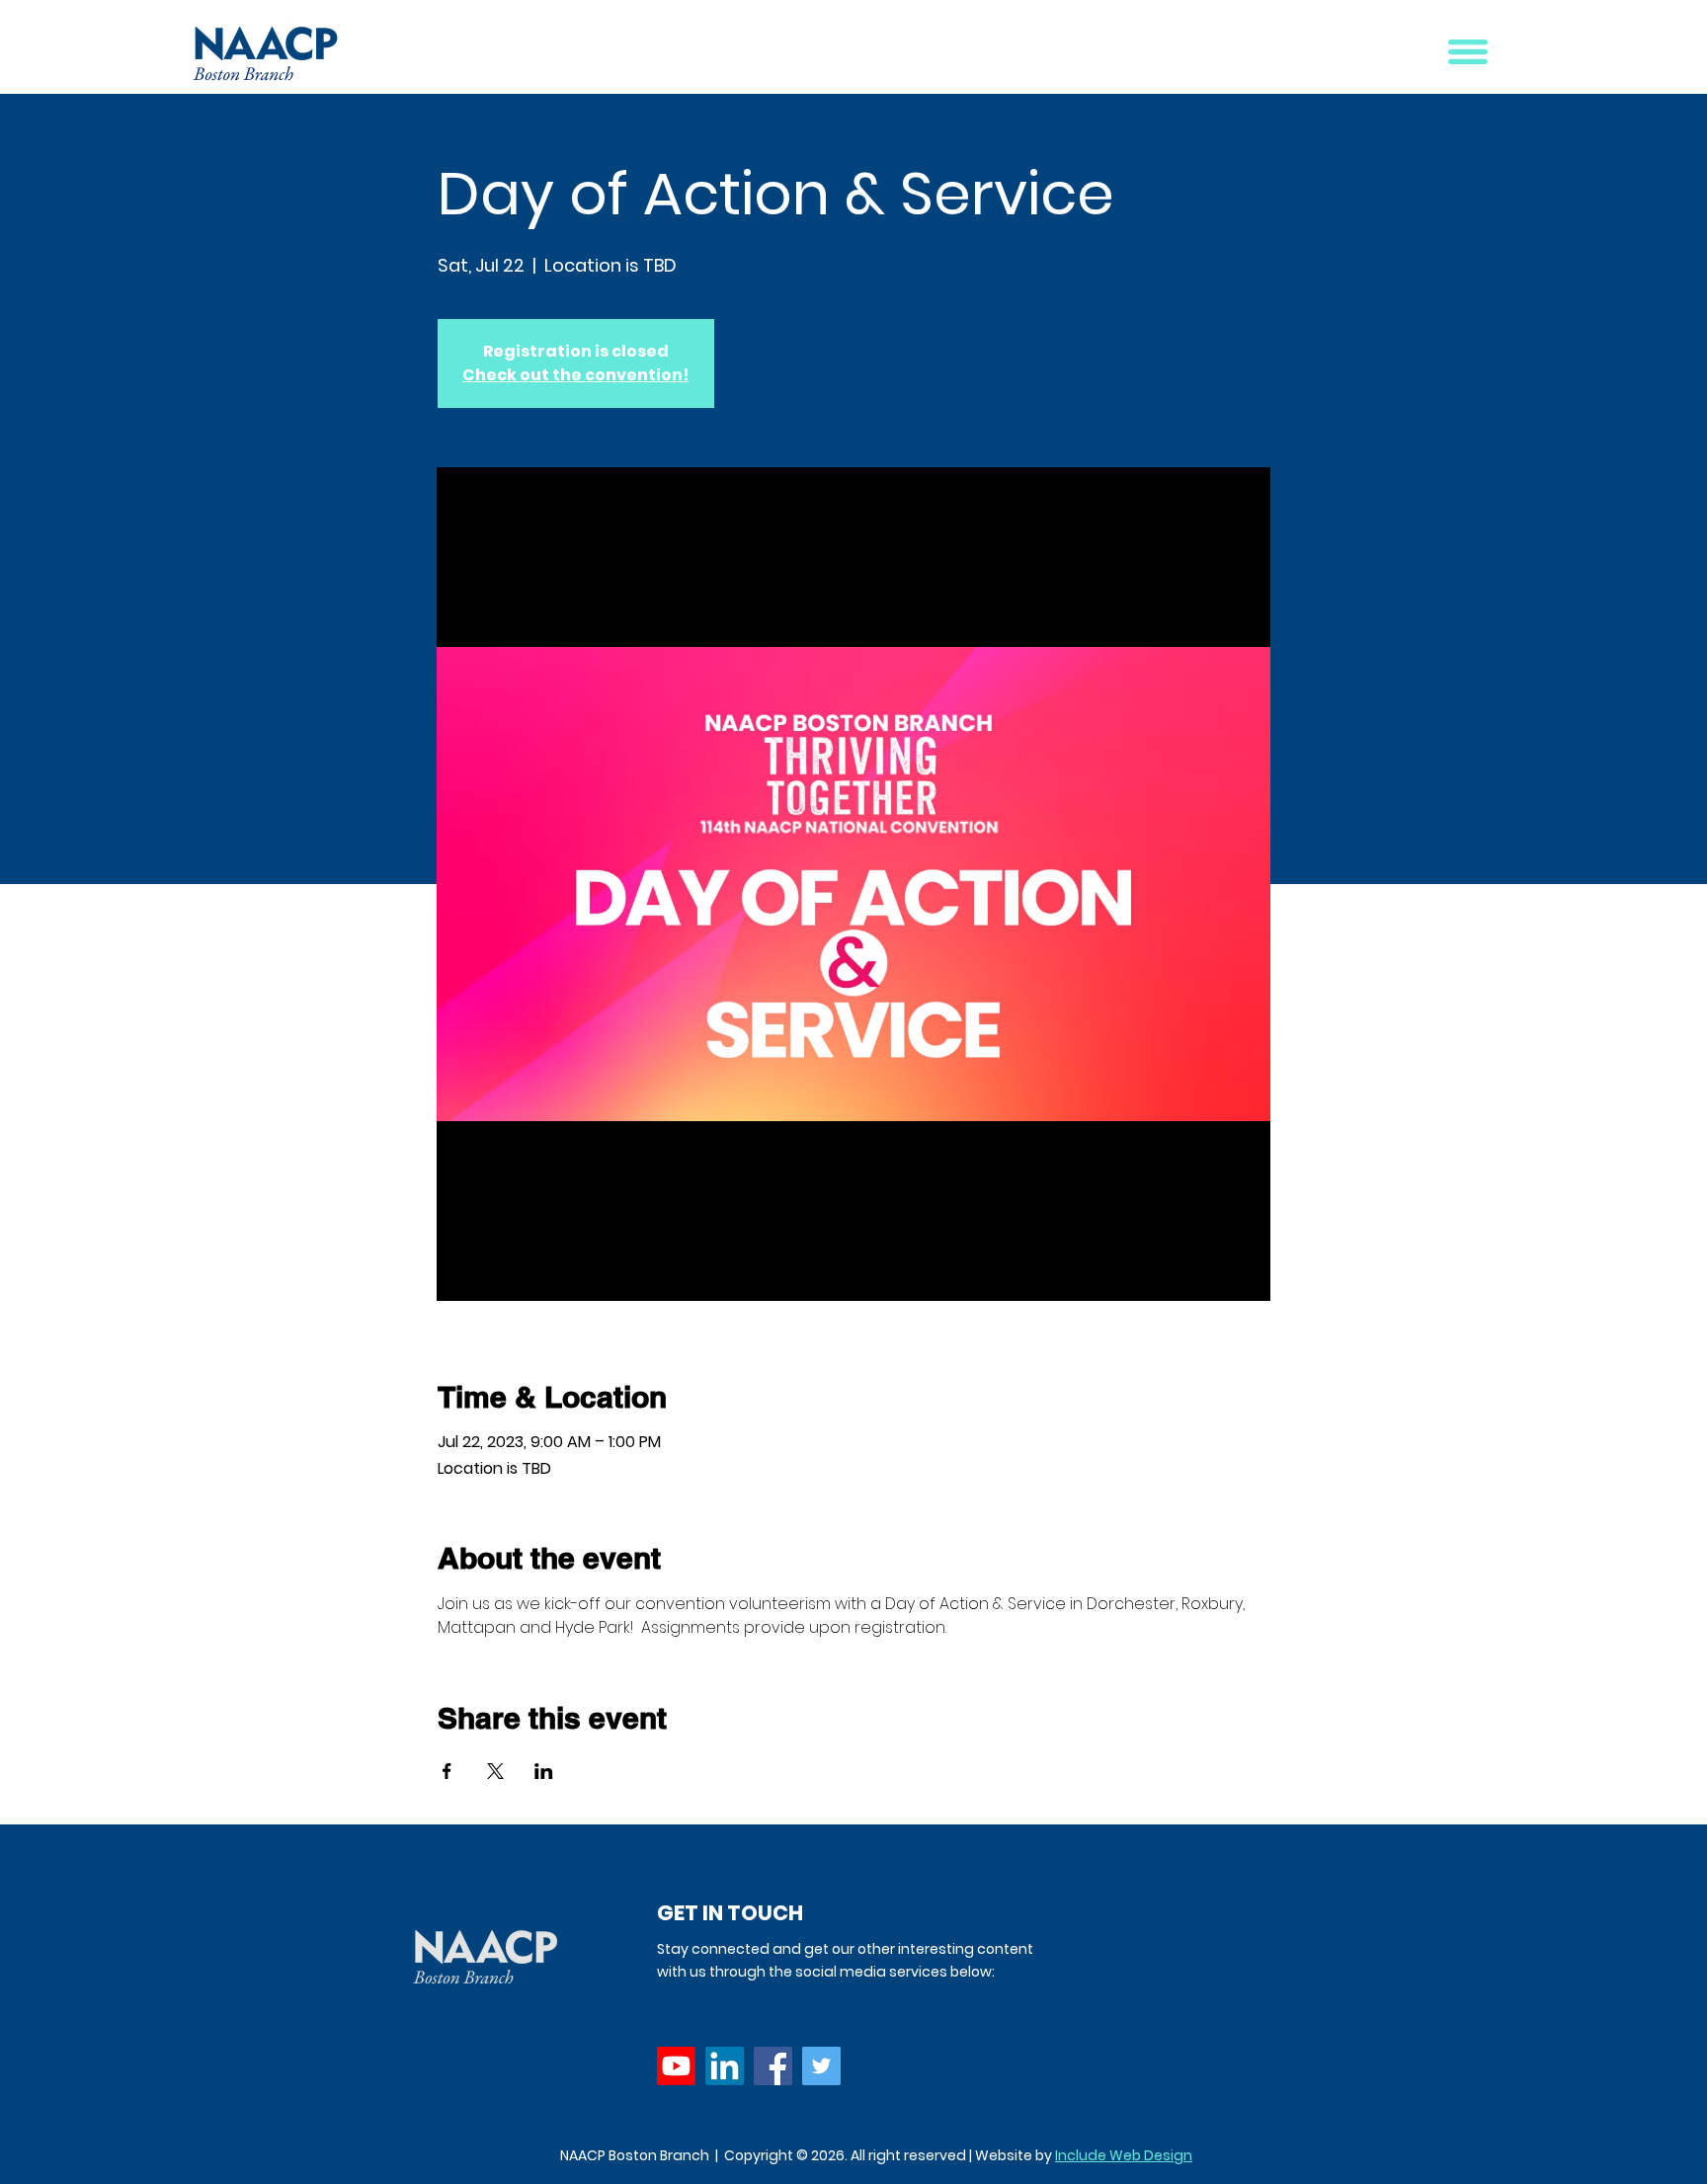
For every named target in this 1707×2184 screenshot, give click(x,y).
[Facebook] (773, 2066)
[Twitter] (821, 2066)
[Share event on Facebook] (447, 1771)
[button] (1468, 52)
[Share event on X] (495, 1771)
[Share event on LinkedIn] (544, 1771)
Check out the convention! (575, 375)
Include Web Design (1124, 2155)
